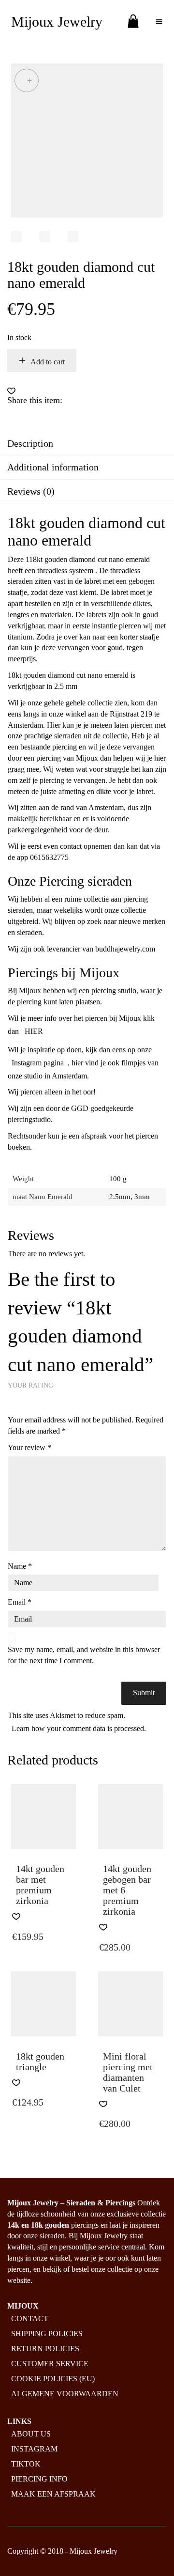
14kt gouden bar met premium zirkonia (40, 1885)
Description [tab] (30, 443)
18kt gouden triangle (40, 2061)
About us (31, 2434)
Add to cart (48, 362)
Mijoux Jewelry (57, 22)
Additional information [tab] (53, 467)
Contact (30, 2318)
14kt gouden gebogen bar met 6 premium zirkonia (127, 1890)
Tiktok (26, 2464)
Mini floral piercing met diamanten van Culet (128, 2072)
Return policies (45, 2349)
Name (20, 1566)
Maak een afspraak (53, 2494)
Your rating (30, 1385)
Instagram (34, 2449)
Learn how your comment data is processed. (79, 1728)
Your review (29, 1447)
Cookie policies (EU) (53, 2379)
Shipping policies (47, 2334)
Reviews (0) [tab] (31, 491)
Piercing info (39, 2479)
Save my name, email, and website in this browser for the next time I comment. (84, 1655)
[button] (11, 391)
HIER (34, 1031)
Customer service (50, 2364)
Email (20, 1602)
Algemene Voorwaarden (65, 2394)
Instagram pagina (38, 1063)
